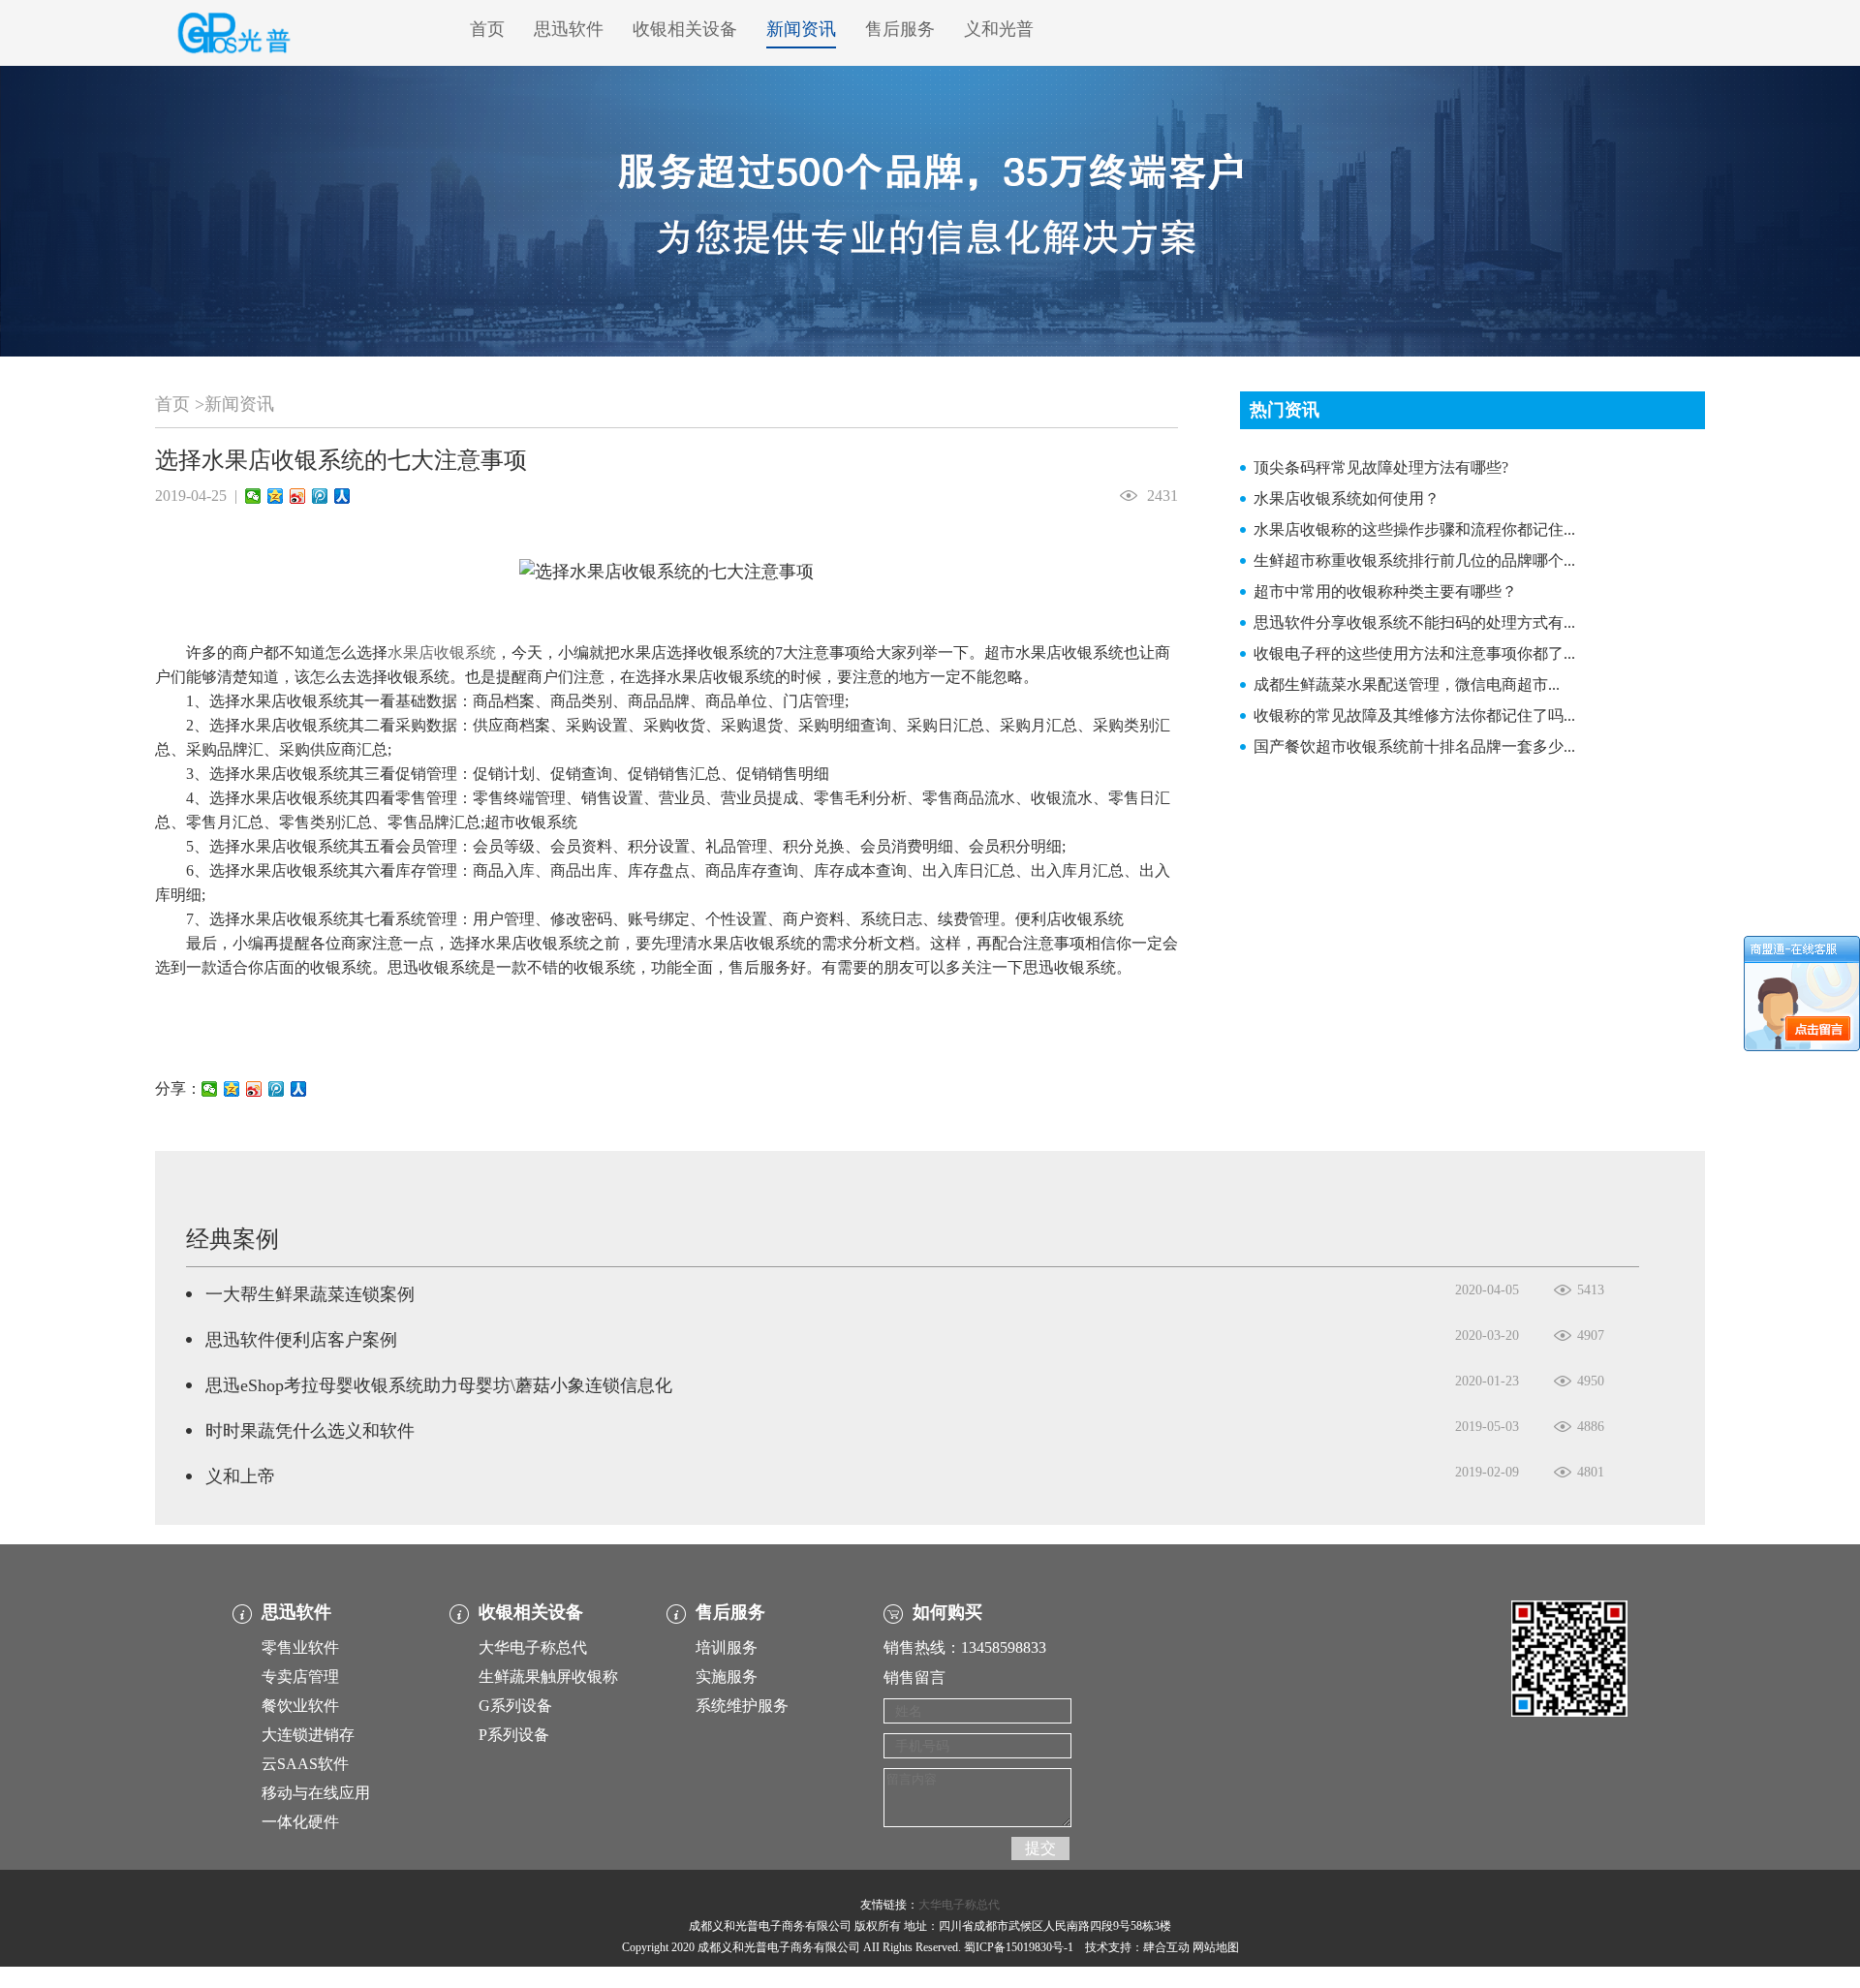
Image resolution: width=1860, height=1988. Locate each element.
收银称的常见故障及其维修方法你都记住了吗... (1414, 715)
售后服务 (900, 29)
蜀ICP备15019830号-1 (1019, 1947)
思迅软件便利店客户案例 (301, 1340)
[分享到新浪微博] (298, 496)
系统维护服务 (742, 1706)
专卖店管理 (300, 1677)
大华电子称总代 (533, 1647)
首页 (487, 29)
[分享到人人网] (342, 496)
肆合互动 (1166, 1947)
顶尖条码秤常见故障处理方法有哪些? (1381, 467)
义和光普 (999, 29)
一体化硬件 (300, 1822)
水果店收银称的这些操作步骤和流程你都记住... (1414, 529)
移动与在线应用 (316, 1793)
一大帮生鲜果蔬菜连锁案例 (310, 1294)
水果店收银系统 (442, 652)
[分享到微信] (253, 496)
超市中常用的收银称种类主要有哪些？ (1385, 591)
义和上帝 (240, 1476)
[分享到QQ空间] (276, 496)
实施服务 (727, 1677)
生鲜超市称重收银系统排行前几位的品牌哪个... (1414, 560)
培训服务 (727, 1647)
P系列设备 (514, 1735)
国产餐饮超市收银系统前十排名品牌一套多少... (1414, 746)
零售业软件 (300, 1647)
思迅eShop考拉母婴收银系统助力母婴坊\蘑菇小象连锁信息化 (439, 1385)
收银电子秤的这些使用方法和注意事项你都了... (1414, 653)
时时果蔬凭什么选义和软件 (310, 1431)
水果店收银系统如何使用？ (1347, 498)
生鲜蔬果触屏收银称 (548, 1677)
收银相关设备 (685, 29)
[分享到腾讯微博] (320, 496)
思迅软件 (569, 29)
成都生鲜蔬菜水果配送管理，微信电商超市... (1407, 684)
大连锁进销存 (308, 1735)
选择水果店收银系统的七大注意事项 (341, 460)
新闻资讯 (801, 29)
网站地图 (1216, 1947)
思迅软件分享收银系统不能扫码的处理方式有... (1414, 622)
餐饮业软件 (300, 1706)
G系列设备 (515, 1706)
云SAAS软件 (305, 1764)
